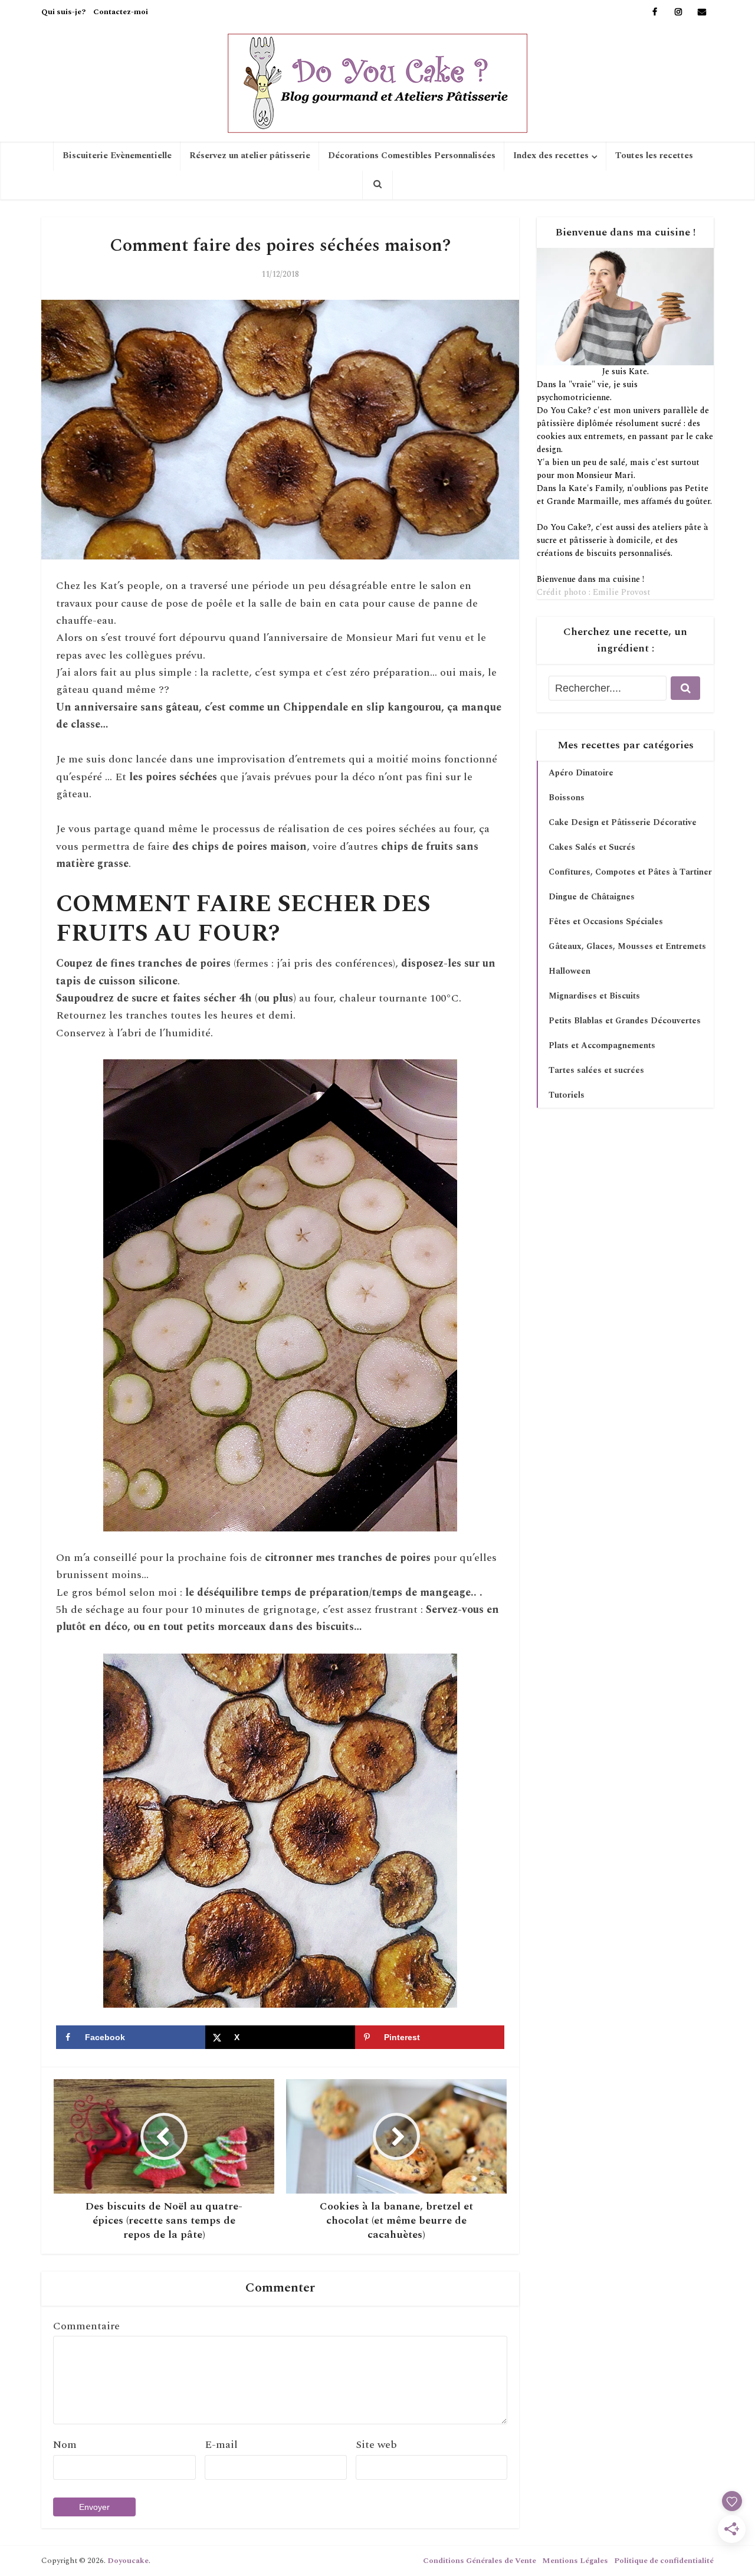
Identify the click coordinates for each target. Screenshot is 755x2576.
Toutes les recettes (654, 156)
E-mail (221, 2445)
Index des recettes (551, 156)
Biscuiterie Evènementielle (117, 156)
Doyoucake (128, 2561)
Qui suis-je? (63, 12)
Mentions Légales (575, 2561)
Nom (65, 2445)
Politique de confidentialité (664, 2561)
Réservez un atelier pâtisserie (250, 156)
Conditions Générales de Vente (480, 2561)
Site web (376, 2445)
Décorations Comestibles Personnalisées (412, 156)
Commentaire (86, 2326)
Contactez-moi (121, 12)
